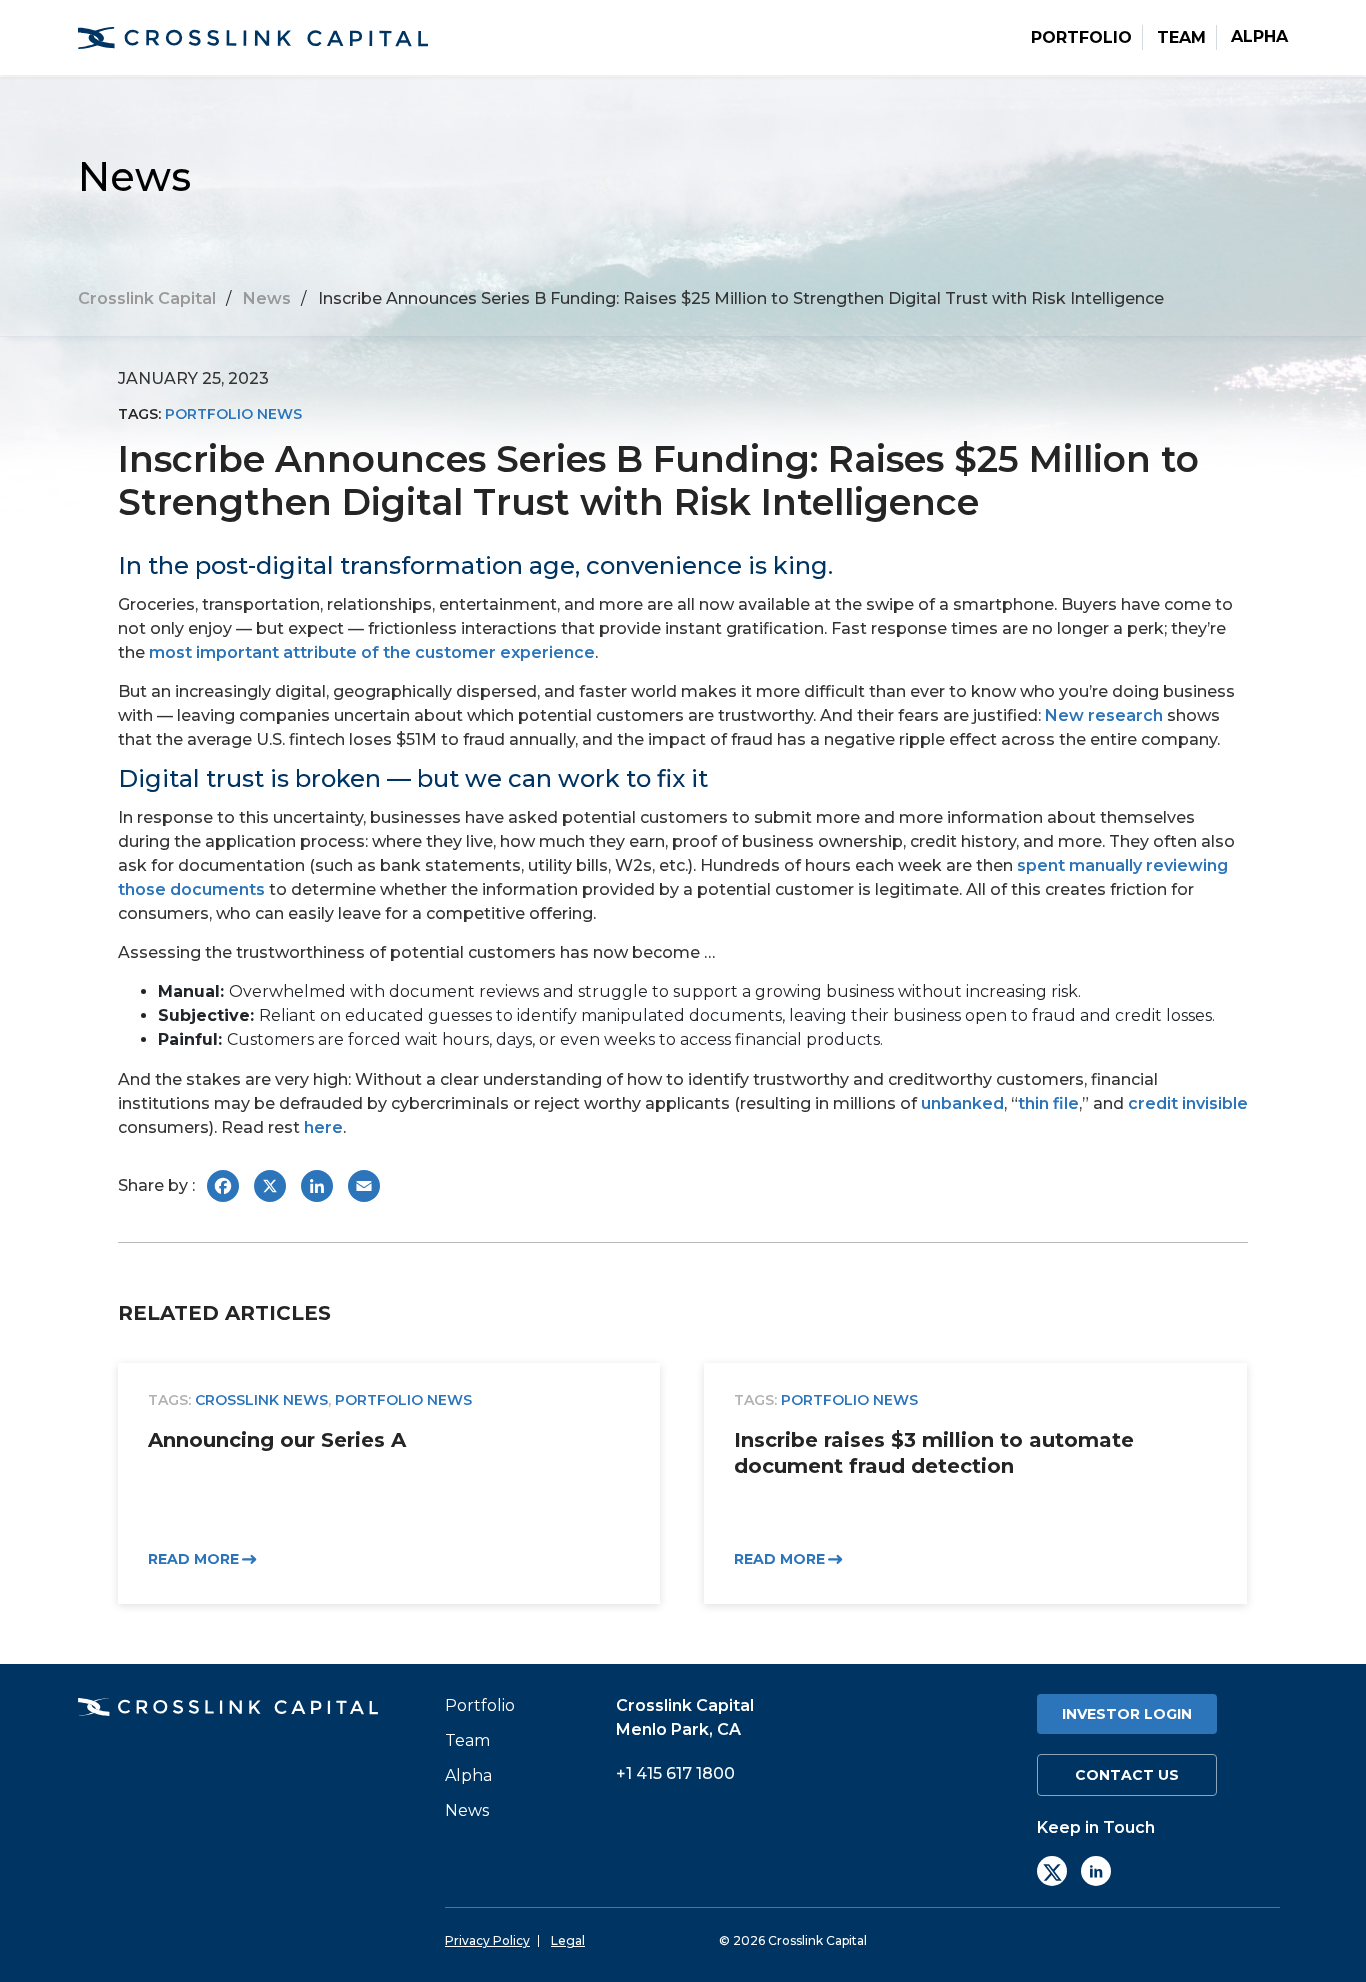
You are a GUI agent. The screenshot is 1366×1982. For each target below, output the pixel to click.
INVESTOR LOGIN (1127, 1714)
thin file (1048, 1103)
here (323, 1127)
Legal (568, 1941)
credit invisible (1188, 1103)
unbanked (962, 1103)
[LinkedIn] (1096, 1871)
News (467, 1811)
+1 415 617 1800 (675, 1773)
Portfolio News (233, 414)
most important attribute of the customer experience (372, 652)
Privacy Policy (487, 1941)
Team (1181, 38)
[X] (1052, 1871)
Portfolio (1081, 38)
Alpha (1259, 37)
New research (1104, 715)
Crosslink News (261, 1400)
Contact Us (1127, 1775)
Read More (193, 1559)
